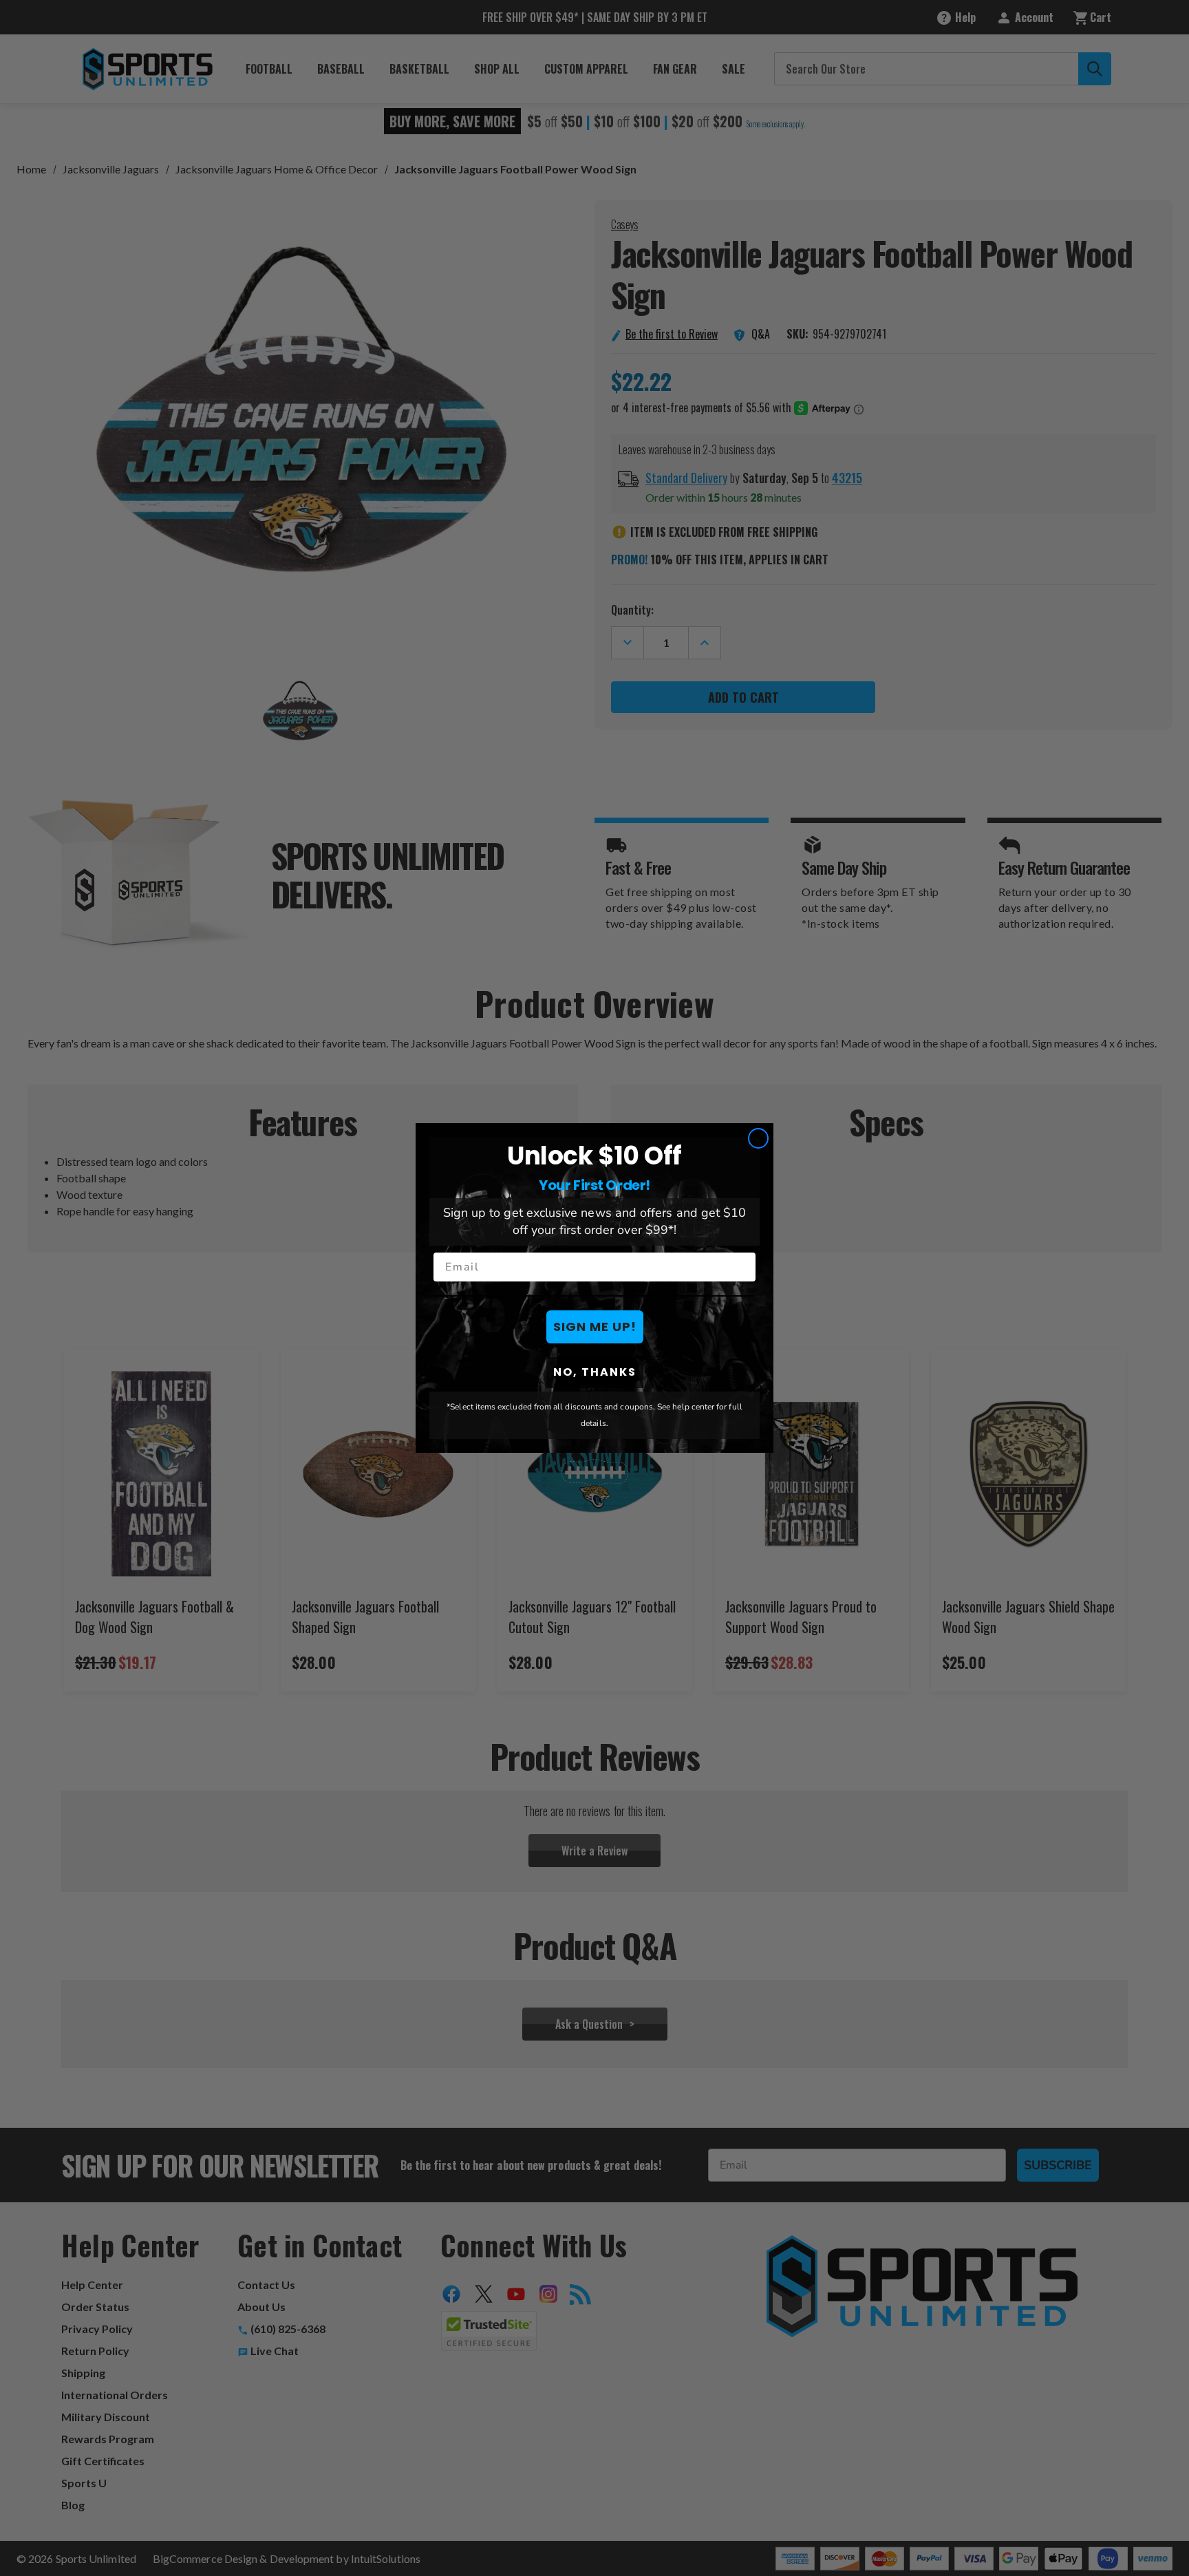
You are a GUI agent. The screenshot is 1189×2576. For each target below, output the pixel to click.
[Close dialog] (758, 1138)
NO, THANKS (595, 1372)
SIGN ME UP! (595, 1327)
